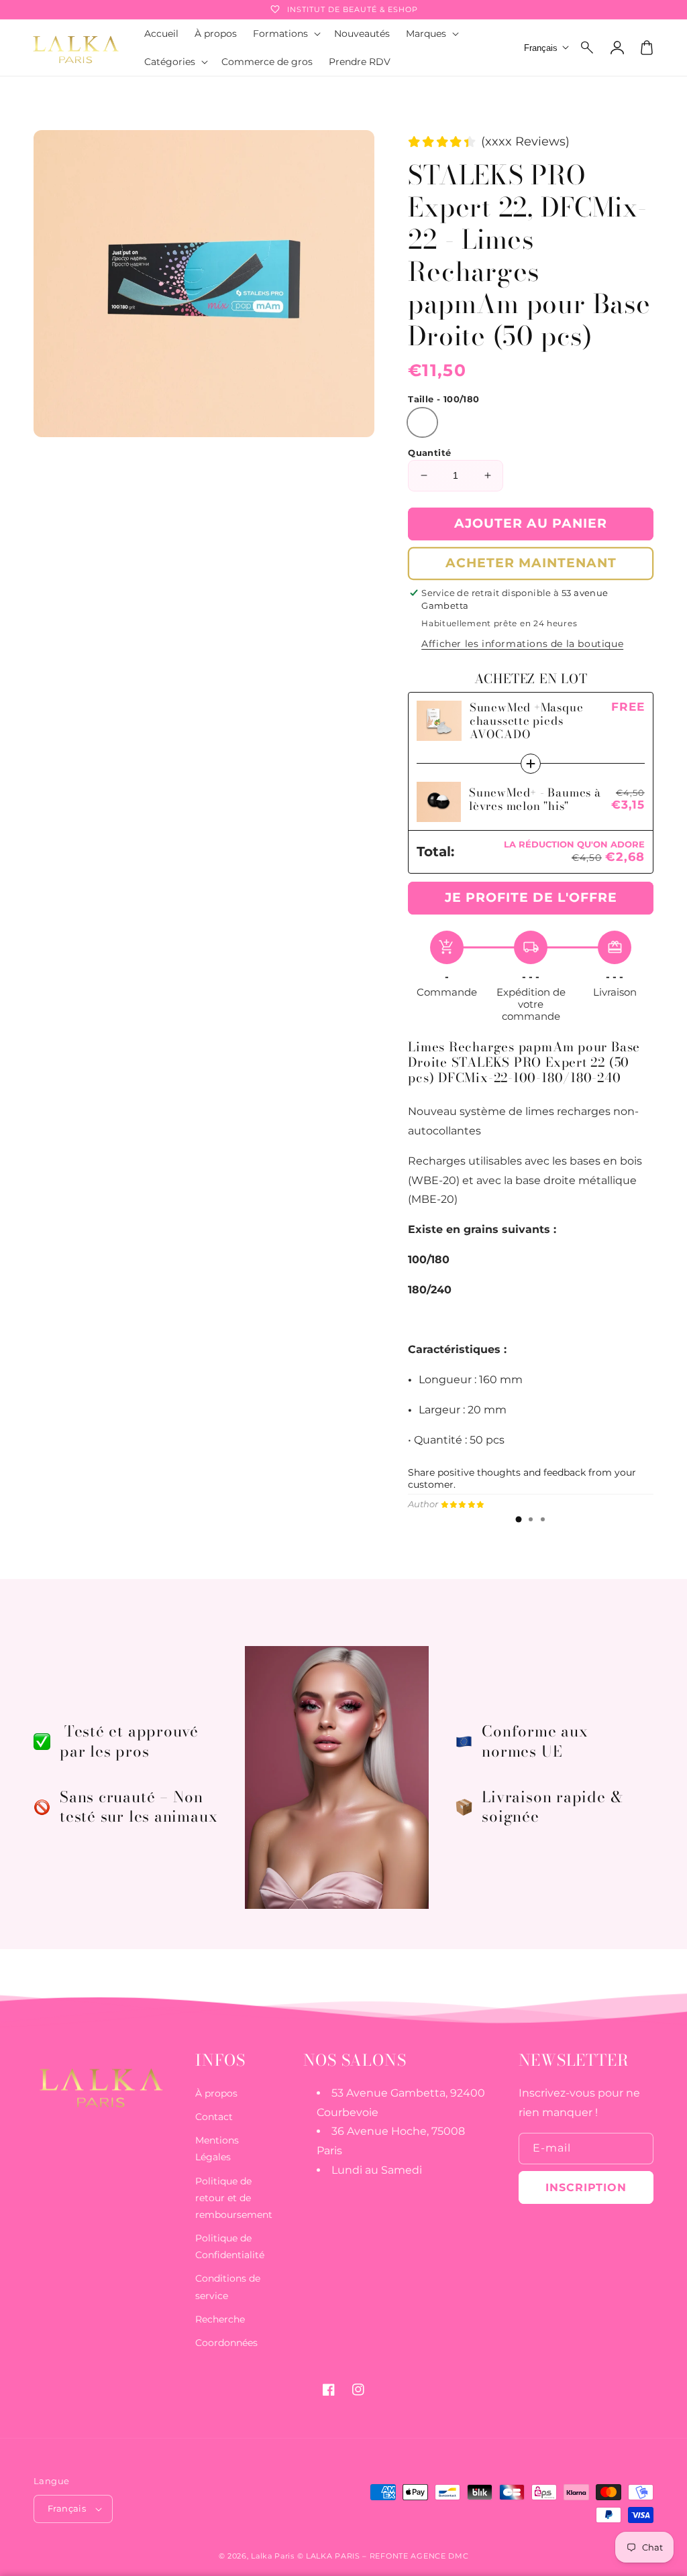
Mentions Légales (217, 2149)
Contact (214, 2117)
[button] (588, 48)
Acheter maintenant (531, 563)
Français (67, 2508)
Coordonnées (226, 2343)
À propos (216, 2093)
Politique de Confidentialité (230, 2246)
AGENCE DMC (439, 2556)
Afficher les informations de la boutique (522, 644)
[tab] (519, 1519)
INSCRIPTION (586, 2187)
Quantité (429, 453)
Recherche (220, 2319)
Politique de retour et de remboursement (234, 2198)
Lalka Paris (273, 2556)
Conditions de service (228, 2287)
